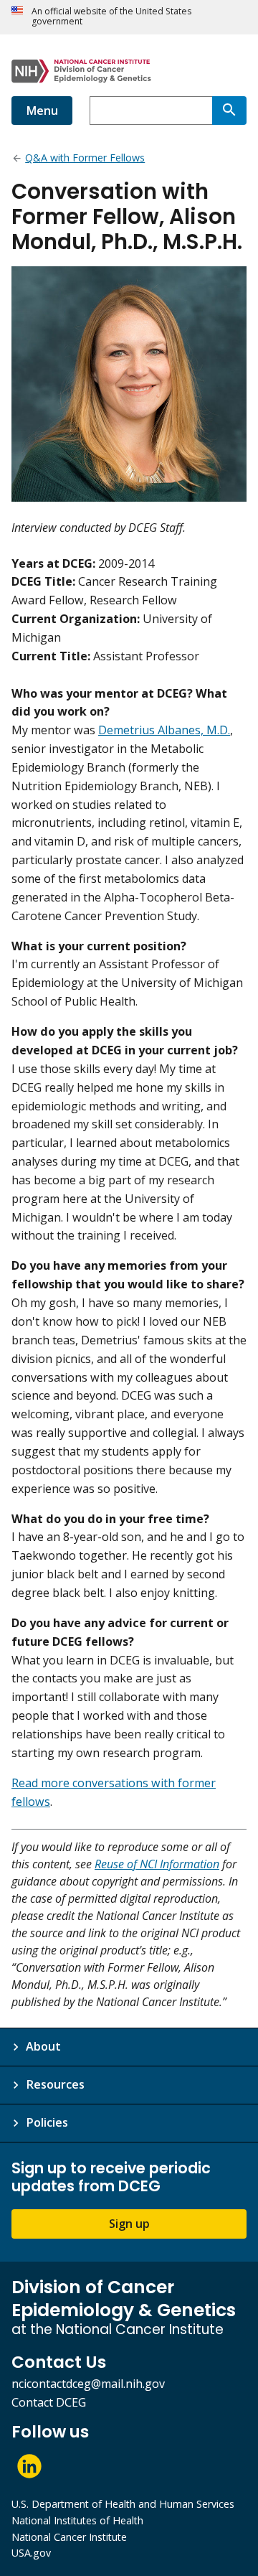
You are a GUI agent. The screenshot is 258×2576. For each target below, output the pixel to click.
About (43, 2046)
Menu (42, 111)
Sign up (129, 2224)
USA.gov (31, 2553)
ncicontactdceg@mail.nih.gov (88, 2384)
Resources (55, 2084)
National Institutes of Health (77, 2520)
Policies (47, 2122)
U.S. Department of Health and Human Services (123, 2504)
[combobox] (151, 111)
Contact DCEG (49, 2402)
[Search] (229, 111)
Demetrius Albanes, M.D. (164, 730)
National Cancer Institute (69, 2537)
